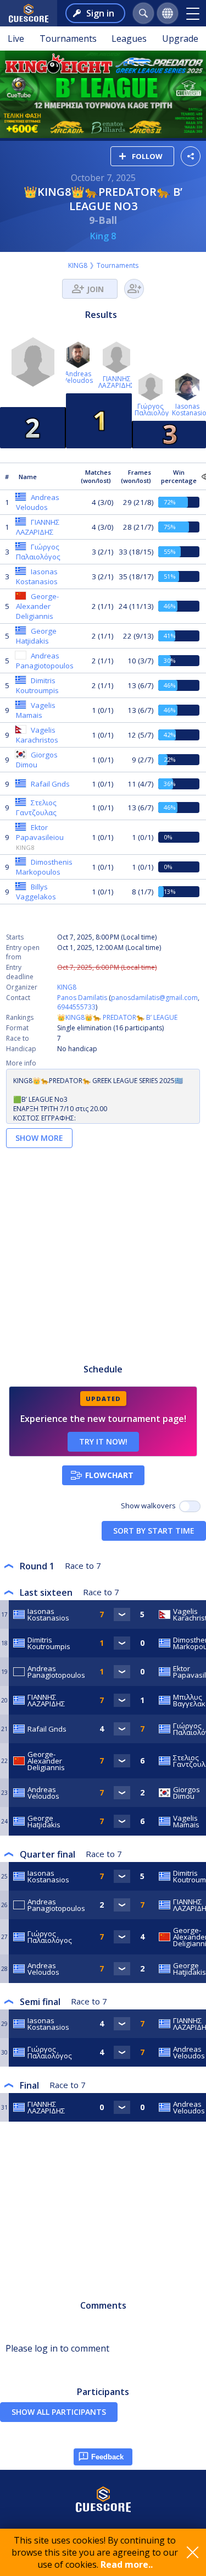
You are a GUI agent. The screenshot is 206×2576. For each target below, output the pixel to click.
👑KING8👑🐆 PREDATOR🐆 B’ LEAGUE (117, 1017)
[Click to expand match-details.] (122, 1614)
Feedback (107, 2457)
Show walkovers (150, 1506)
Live (16, 39)
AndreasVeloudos (78, 377)
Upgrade (180, 39)
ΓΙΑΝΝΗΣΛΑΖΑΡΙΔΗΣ (116, 382)
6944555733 (76, 1007)
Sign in (100, 13)
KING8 (78, 265)
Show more (39, 1138)
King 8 (103, 236)
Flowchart (109, 1475)
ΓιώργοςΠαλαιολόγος (155, 410)
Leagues (129, 39)
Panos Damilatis (82, 998)
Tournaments (68, 39)
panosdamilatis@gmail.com (154, 998)
